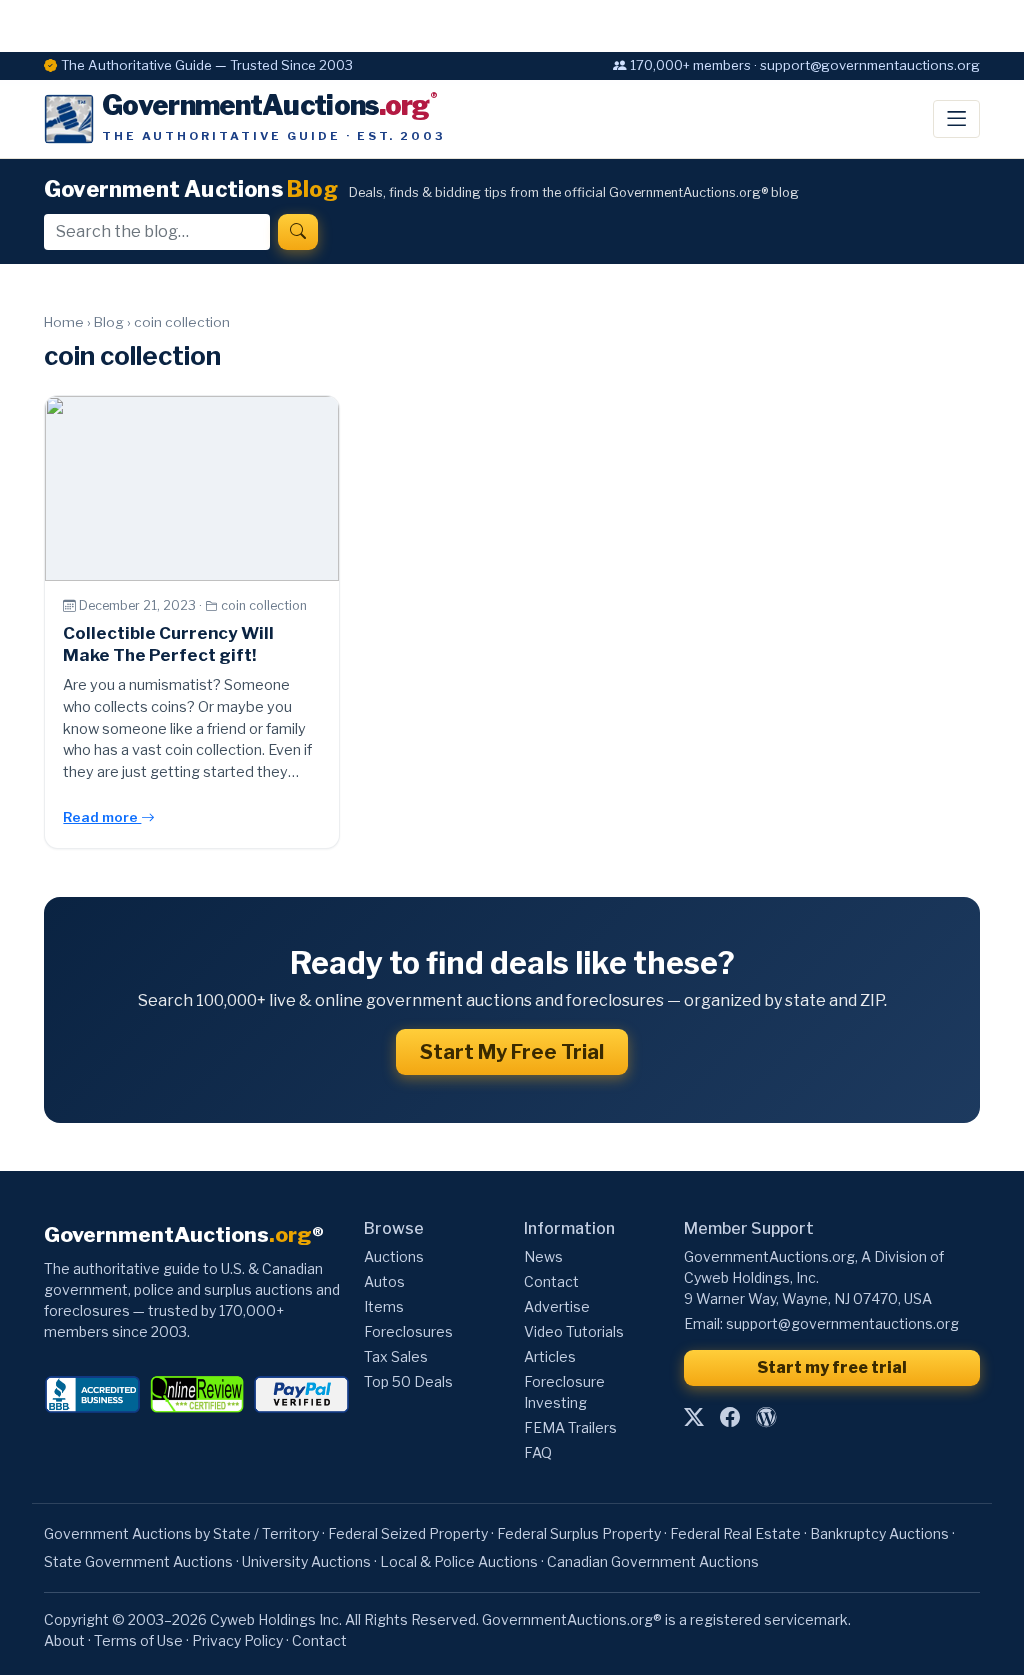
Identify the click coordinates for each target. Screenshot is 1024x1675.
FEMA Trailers (570, 1427)
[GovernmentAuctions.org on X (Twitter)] (694, 1417)
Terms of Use (138, 1640)
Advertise (557, 1306)
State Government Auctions (138, 1561)
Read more (102, 817)
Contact (551, 1281)
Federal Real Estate (735, 1533)
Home (64, 322)
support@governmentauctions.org (842, 1323)
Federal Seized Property (408, 1533)
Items (384, 1306)
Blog (109, 322)
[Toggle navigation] (956, 119)
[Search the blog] (298, 232)
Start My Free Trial (512, 1052)
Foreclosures (408, 1331)
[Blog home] (766, 1417)
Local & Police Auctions (459, 1561)
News (543, 1256)
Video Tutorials (574, 1331)
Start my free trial (832, 1367)
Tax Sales (396, 1356)
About (64, 1640)
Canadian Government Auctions (653, 1561)
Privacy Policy (237, 1640)
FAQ (538, 1452)
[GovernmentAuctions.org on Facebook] (730, 1417)
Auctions (394, 1256)
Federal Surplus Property (579, 1533)
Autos (384, 1281)
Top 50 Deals (408, 1381)
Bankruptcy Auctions (879, 1533)
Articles (550, 1356)
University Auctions (306, 1561)
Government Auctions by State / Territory (181, 1533)
